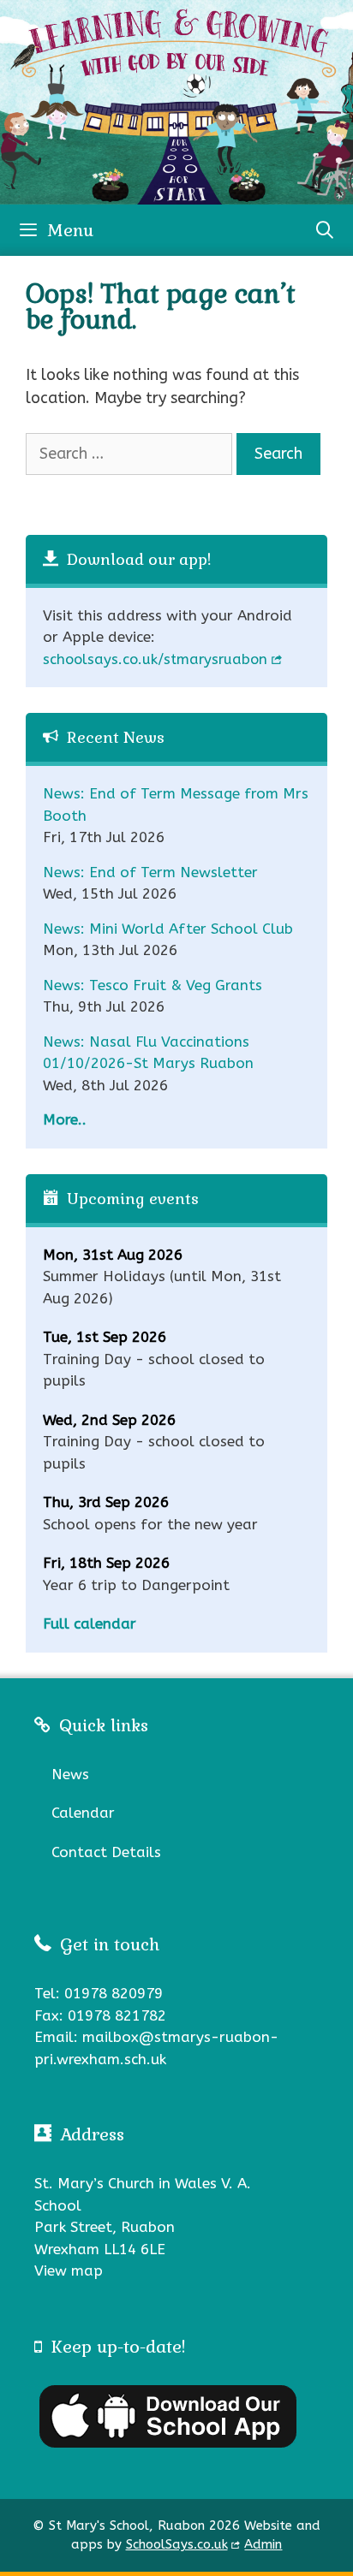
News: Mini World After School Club (168, 929)
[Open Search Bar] (325, 230)
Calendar (83, 1813)
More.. (65, 1119)
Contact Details (106, 1852)
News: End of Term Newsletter (150, 872)
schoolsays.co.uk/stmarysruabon (155, 659)
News (70, 1774)
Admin (263, 2544)
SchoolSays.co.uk (177, 2544)
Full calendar (90, 1623)
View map (69, 2270)
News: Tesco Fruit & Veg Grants (153, 985)
